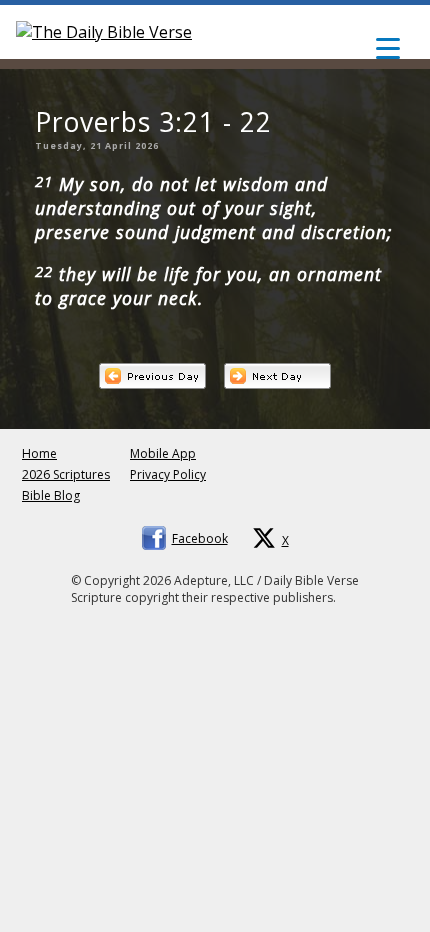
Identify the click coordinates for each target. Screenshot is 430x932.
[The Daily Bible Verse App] (104, 32)
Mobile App (163, 453)
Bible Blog (51, 495)
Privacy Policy (168, 474)
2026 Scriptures (66, 474)
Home (39, 453)
